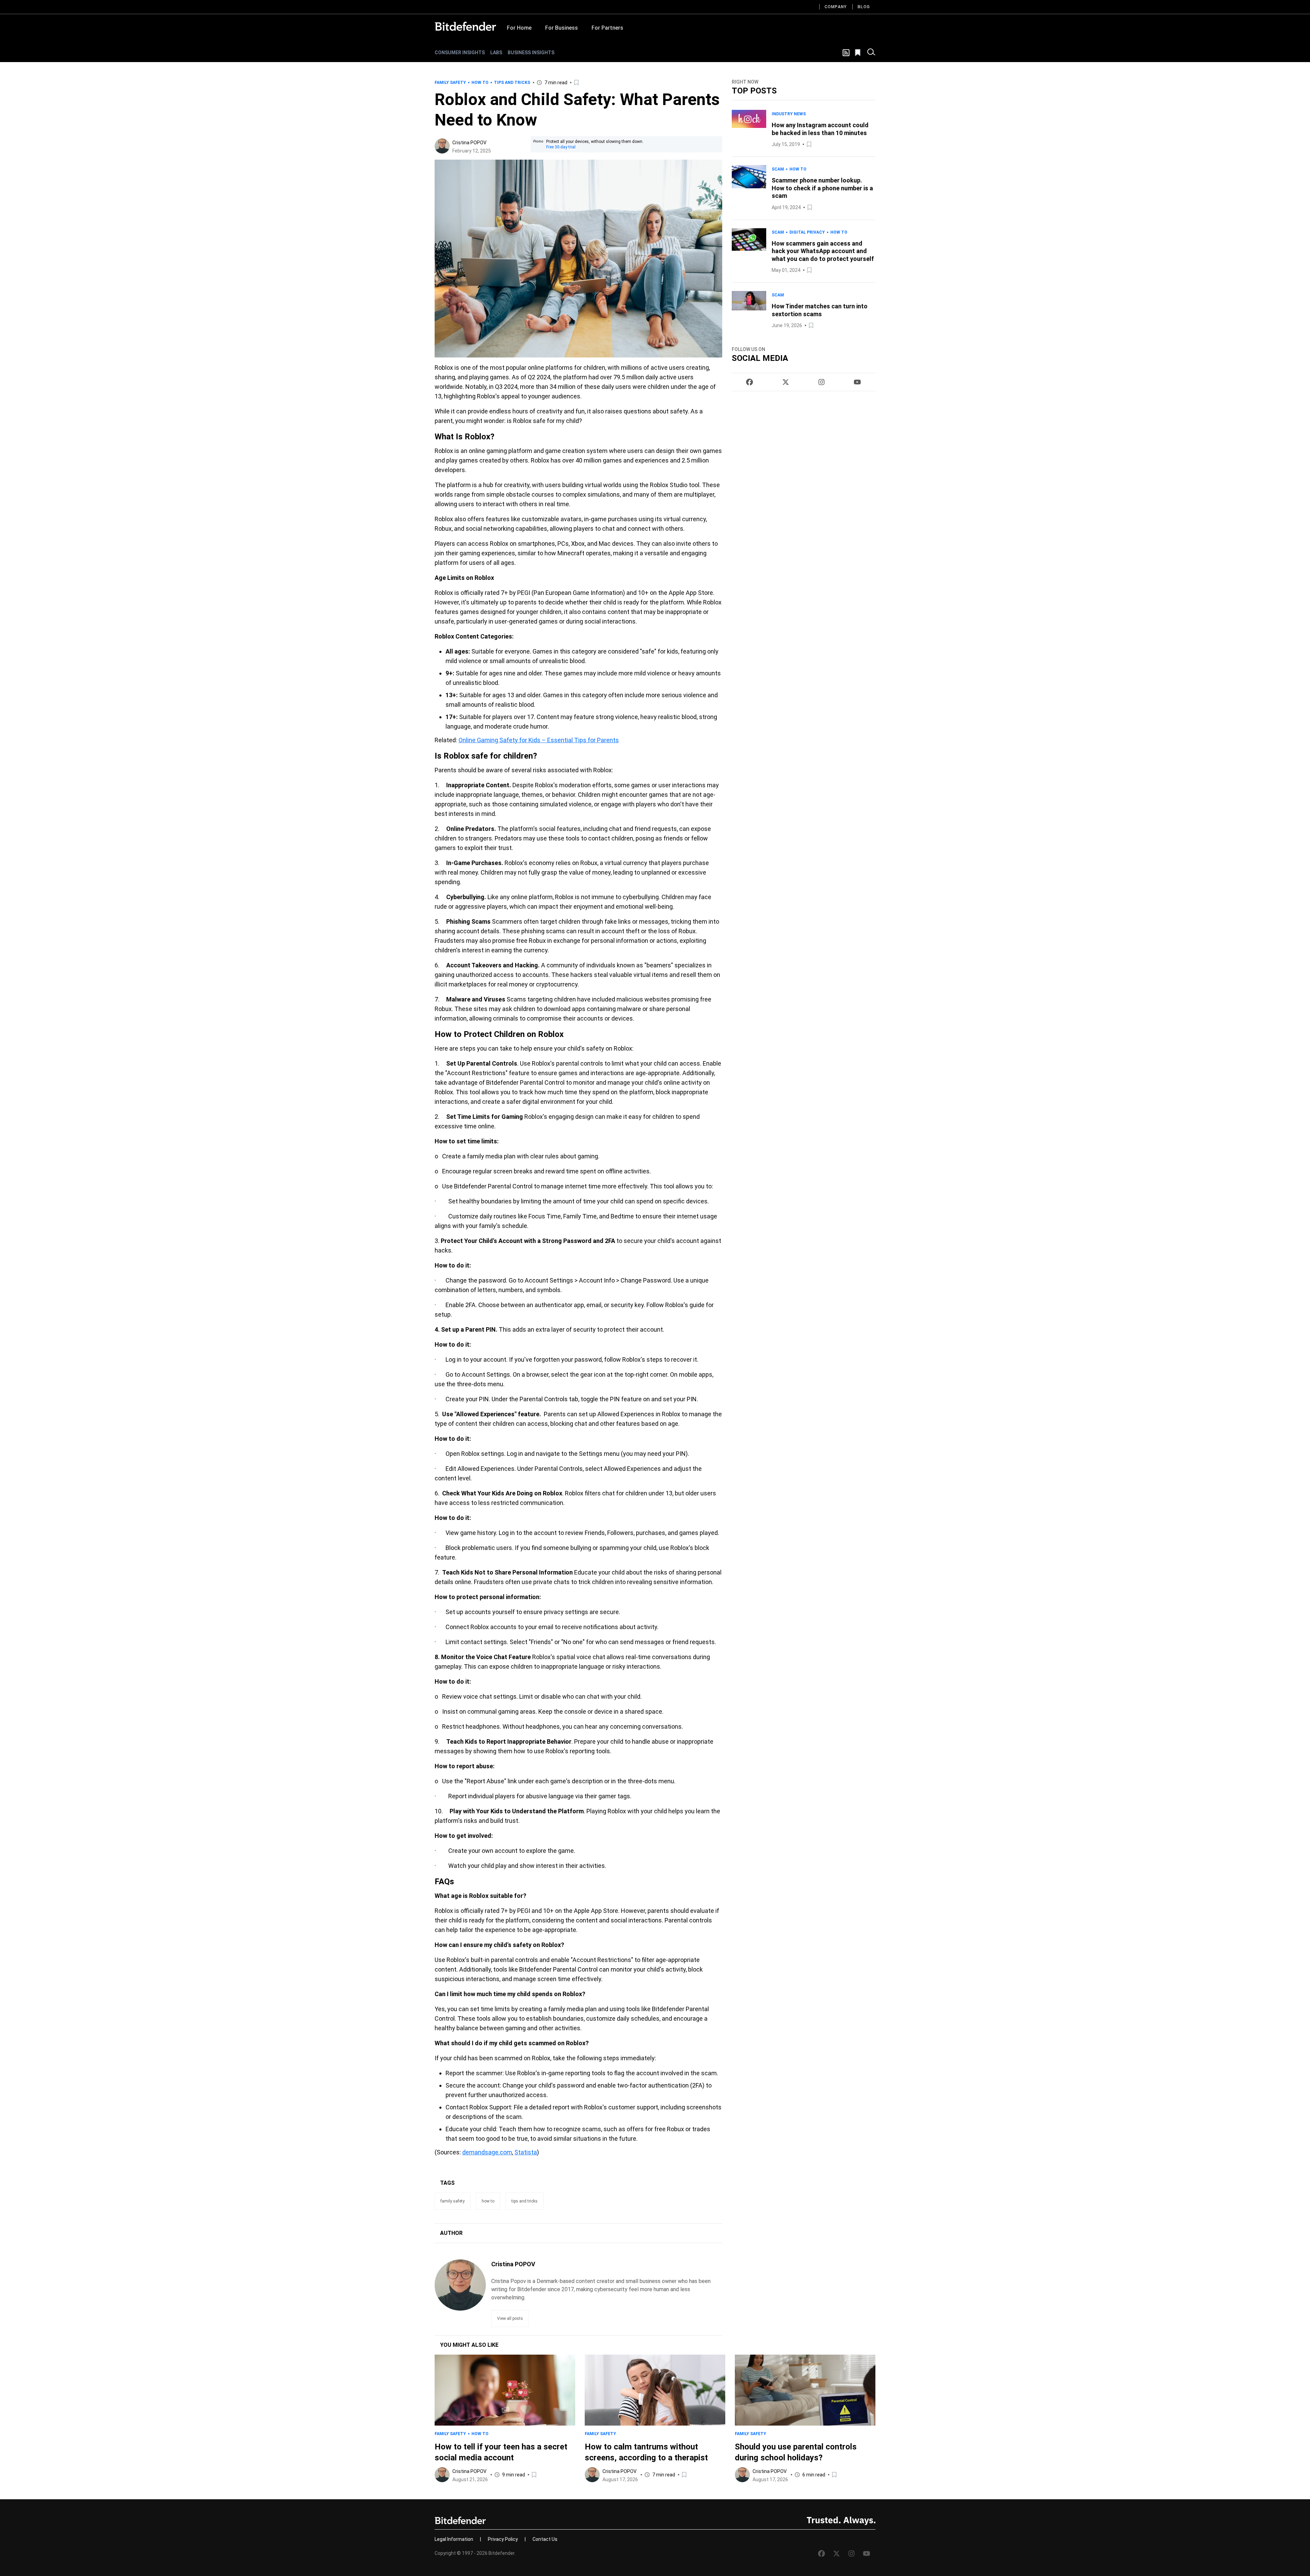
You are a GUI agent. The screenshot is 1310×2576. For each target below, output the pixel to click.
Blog (864, 7)
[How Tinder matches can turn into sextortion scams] (749, 310)
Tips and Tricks (512, 83)
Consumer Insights (460, 53)
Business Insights (531, 53)
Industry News (789, 114)
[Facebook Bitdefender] (749, 382)
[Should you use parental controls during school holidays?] (805, 2390)
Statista (526, 2152)
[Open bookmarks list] (858, 53)
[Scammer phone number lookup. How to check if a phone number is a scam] (749, 188)
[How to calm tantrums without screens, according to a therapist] (655, 2390)
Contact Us (545, 2539)
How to (480, 83)
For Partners (607, 28)
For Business (562, 28)
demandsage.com (487, 2152)
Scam (778, 169)
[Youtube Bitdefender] (857, 382)
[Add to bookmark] (577, 83)
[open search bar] (871, 53)
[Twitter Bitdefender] (786, 382)
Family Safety (450, 83)
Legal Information (454, 2539)
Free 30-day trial (561, 147)
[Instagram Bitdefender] (821, 382)
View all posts (510, 2318)
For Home (519, 28)
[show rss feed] (846, 53)
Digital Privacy (807, 232)
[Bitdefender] (465, 26)
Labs (496, 53)
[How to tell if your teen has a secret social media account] (505, 2390)
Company (836, 7)
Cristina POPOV (469, 143)
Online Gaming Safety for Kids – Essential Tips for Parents (539, 740)
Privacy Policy (503, 2539)
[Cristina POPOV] (442, 146)
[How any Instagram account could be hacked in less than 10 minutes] (749, 129)
